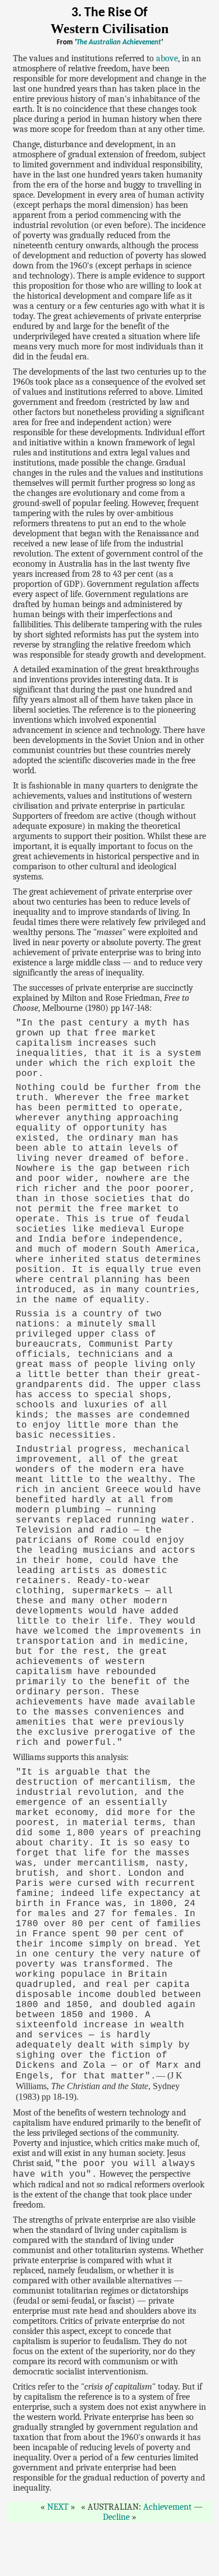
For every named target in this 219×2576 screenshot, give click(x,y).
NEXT (58, 2507)
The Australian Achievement (119, 42)
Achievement (167, 2507)
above (167, 58)
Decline (116, 2517)
